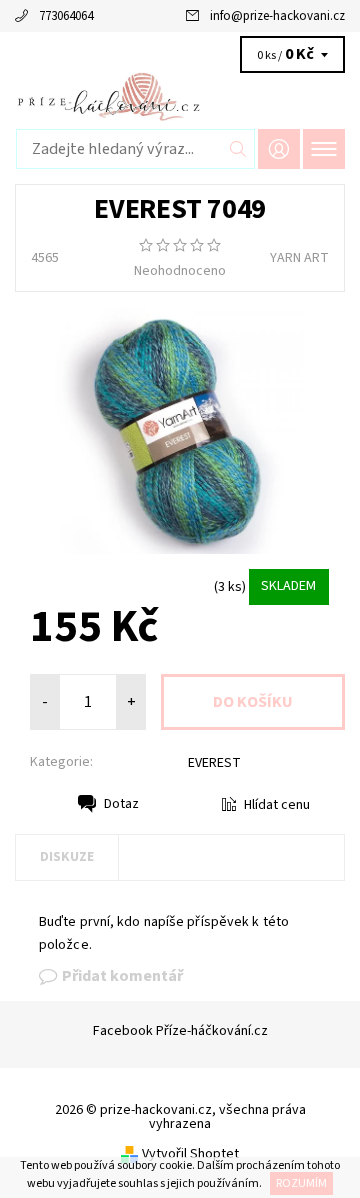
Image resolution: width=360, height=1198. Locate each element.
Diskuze (67, 857)
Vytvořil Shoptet (190, 1154)
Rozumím (301, 1183)
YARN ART (299, 258)
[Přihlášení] (279, 148)
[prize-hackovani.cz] (180, 96)
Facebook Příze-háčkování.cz (180, 1031)
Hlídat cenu (277, 805)
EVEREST (214, 763)
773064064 (66, 16)
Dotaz (121, 804)
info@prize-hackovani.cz (277, 16)
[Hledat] (238, 149)
